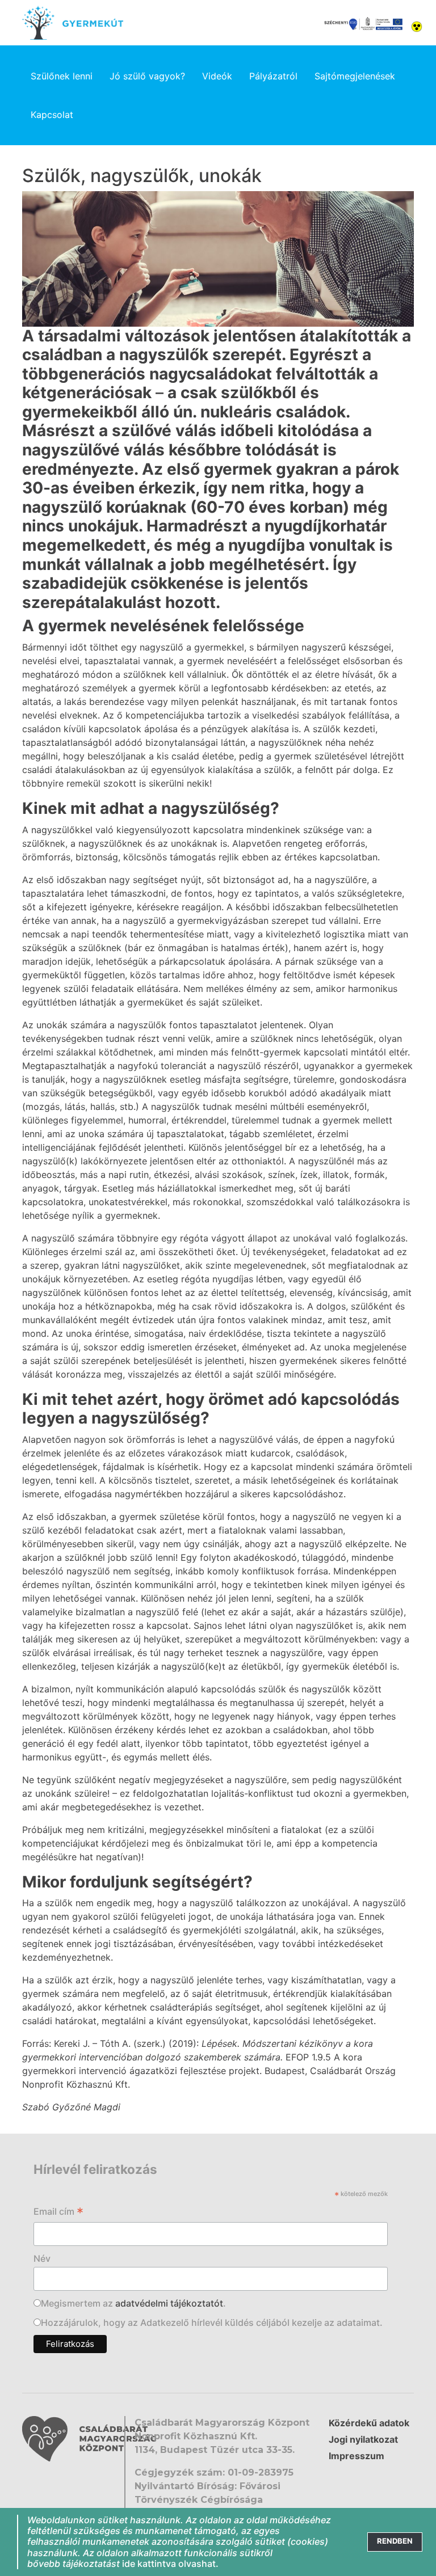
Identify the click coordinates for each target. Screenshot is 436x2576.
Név (42, 2258)
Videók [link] (217, 76)
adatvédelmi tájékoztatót (169, 2303)
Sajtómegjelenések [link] (355, 76)
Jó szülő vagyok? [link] (147, 76)
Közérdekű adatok (369, 2423)
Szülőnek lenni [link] (62, 76)
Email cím (58, 2212)
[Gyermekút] (73, 23)
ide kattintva (149, 2564)
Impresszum (357, 2456)
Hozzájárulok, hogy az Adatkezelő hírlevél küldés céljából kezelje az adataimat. (212, 2322)
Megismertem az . (133, 2303)
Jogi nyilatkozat (363, 2439)
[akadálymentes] (417, 26)
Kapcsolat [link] (52, 115)
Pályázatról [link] (273, 76)
